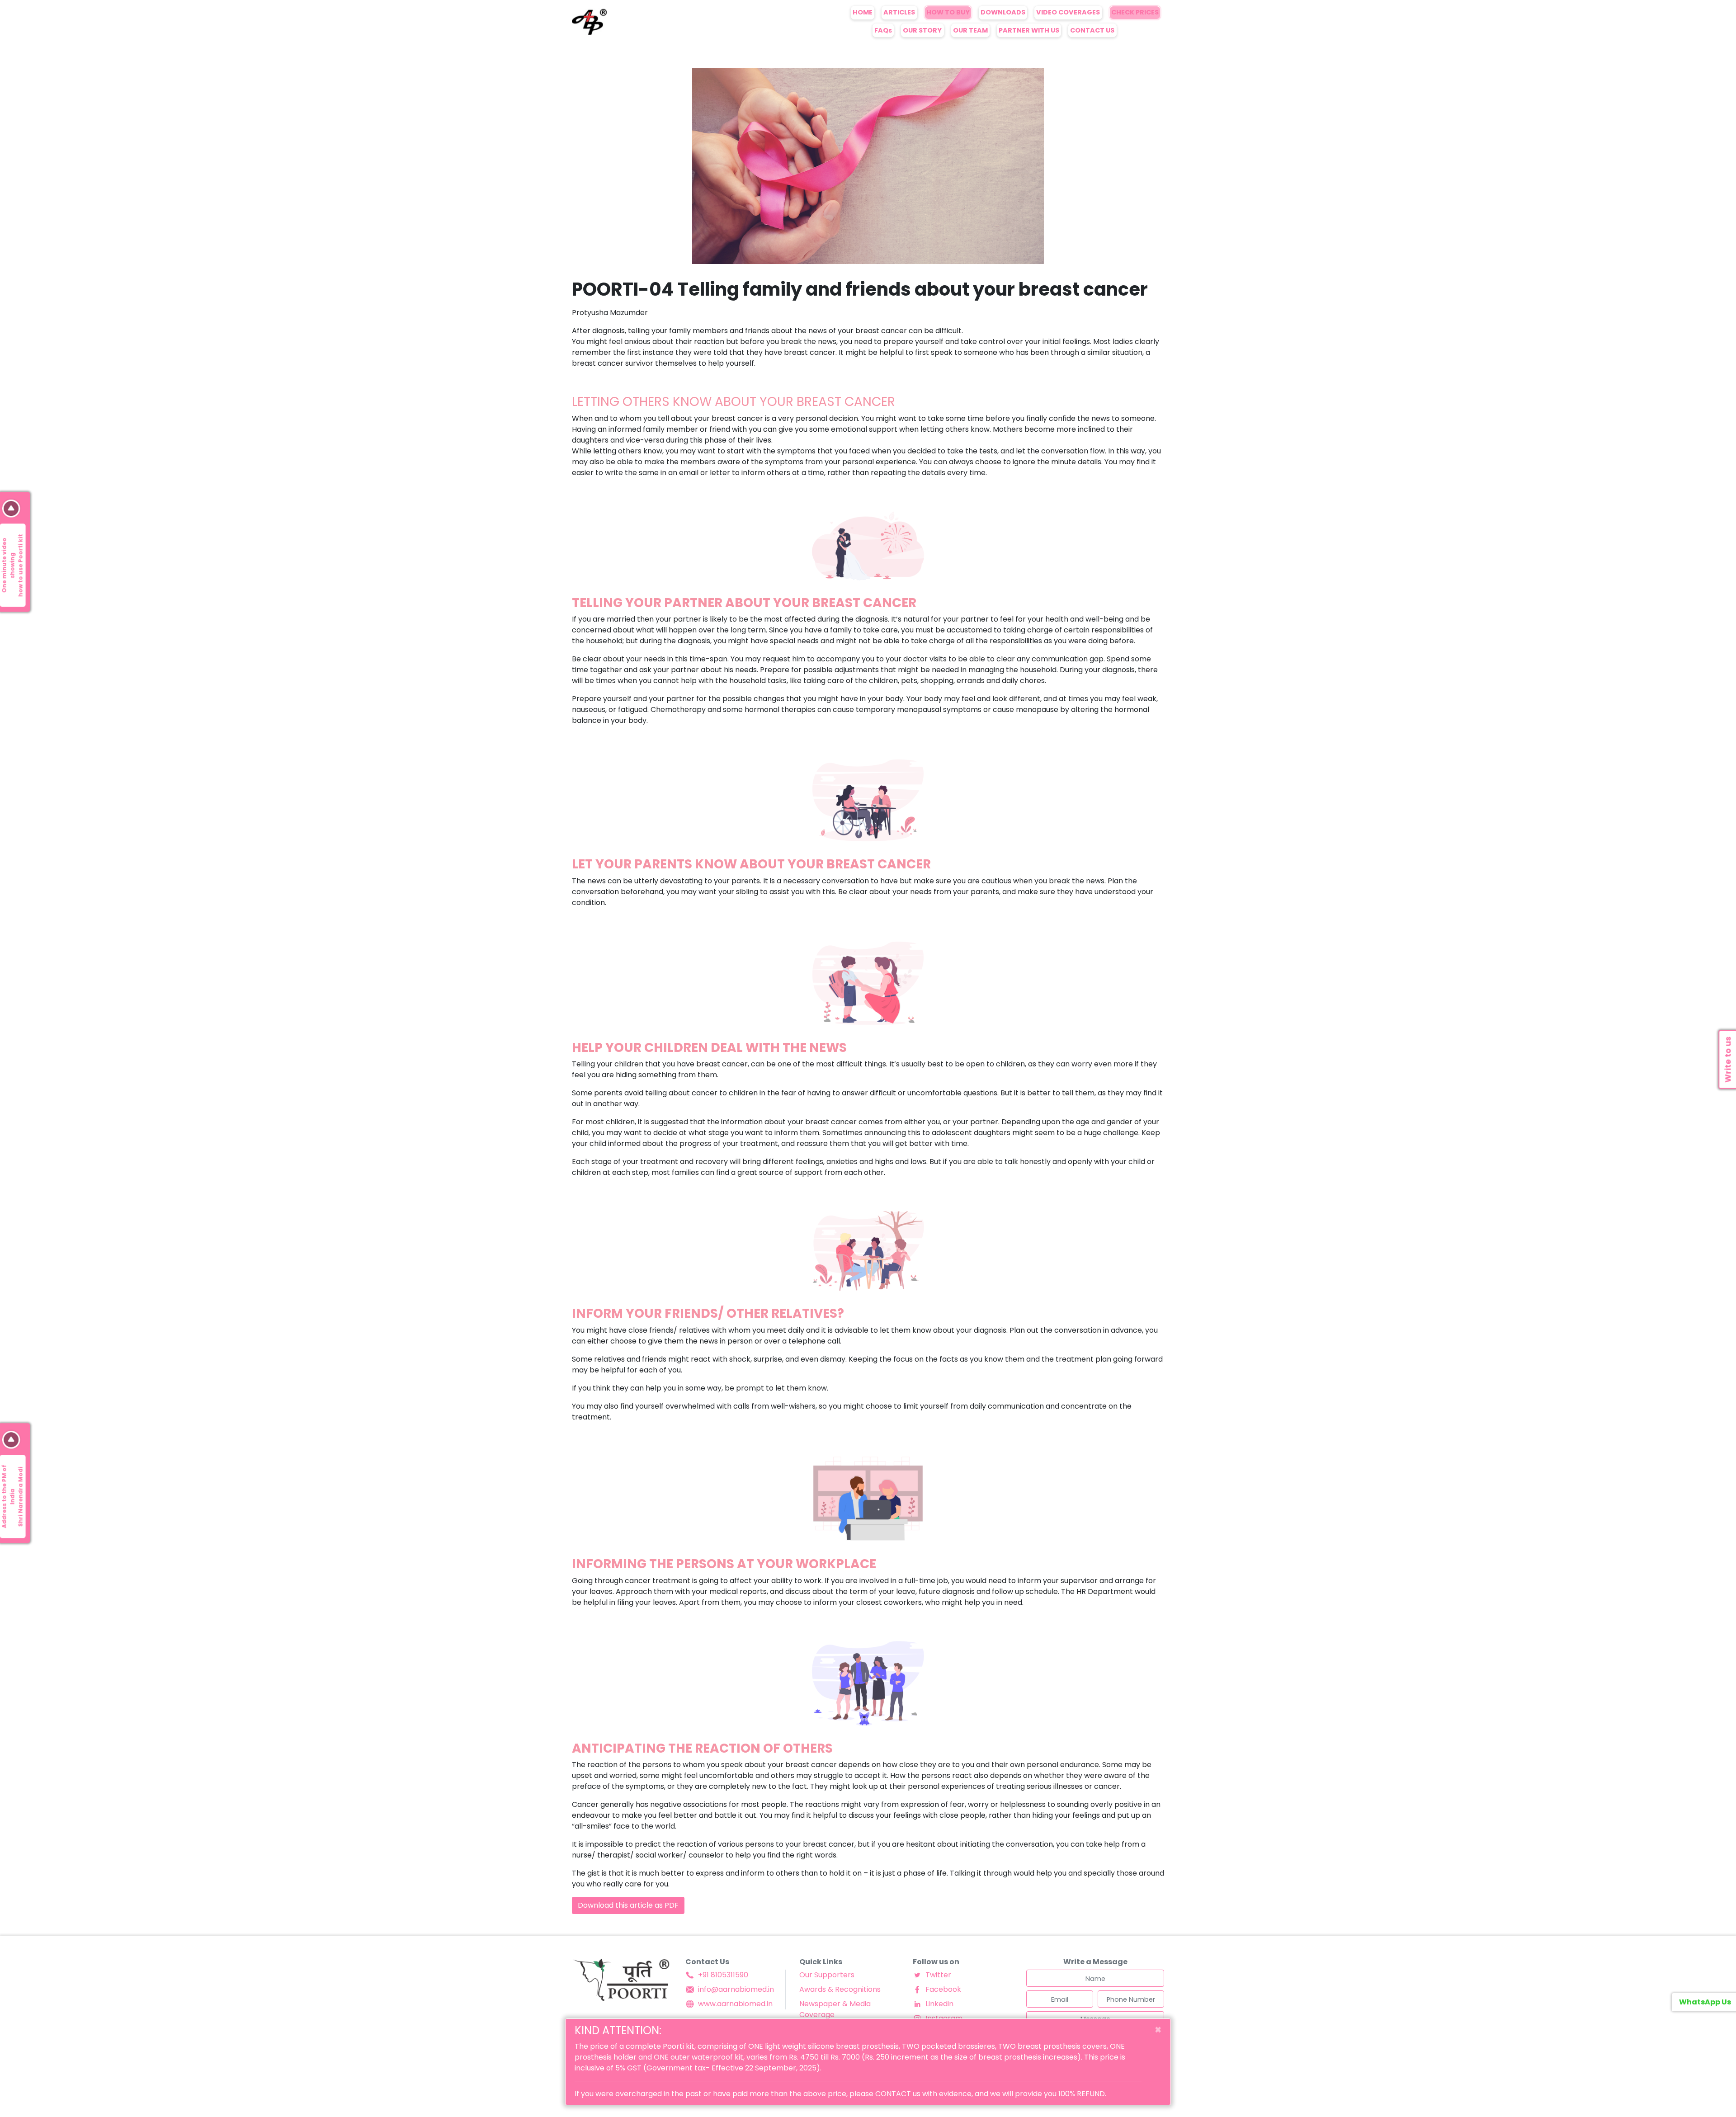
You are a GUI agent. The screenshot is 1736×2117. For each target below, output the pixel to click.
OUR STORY (922, 30)
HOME (863, 12)
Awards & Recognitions (840, 1989)
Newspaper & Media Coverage (835, 2009)
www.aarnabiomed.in (735, 2004)
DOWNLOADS (1003, 12)
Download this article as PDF (628, 1905)
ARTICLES (899, 12)
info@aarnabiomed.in (736, 1989)
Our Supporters (827, 1975)
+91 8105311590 (723, 1975)
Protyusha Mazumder (610, 313)
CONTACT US (1092, 30)
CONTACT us (898, 2094)
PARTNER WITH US (1029, 30)
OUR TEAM (970, 30)
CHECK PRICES (1135, 12)
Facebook (943, 1989)
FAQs (883, 30)
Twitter (938, 1975)
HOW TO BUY (948, 12)
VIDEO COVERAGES (1068, 12)
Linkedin (939, 2004)
